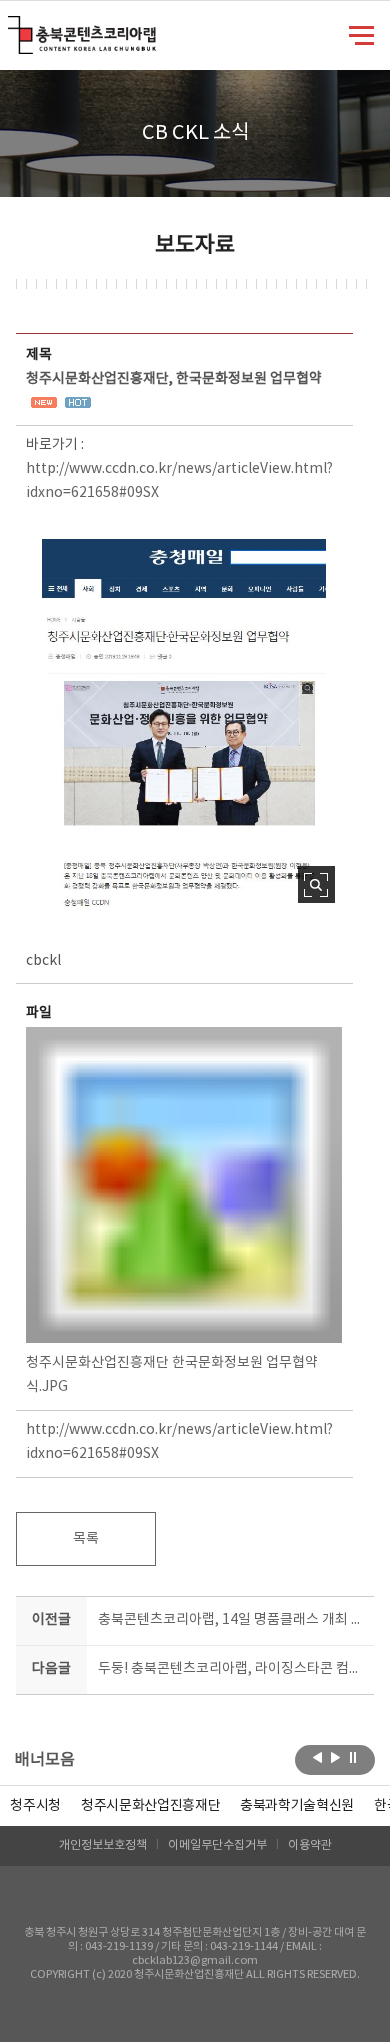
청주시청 (35, 1806)
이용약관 (310, 1845)
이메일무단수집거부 (217, 1845)
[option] (35, 1806)
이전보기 (317, 1758)
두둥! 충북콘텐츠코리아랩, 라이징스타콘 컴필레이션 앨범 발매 (232, 1669)
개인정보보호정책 (103, 1845)
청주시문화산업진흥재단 (150, 1806)
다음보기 (335, 1758)
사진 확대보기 (316, 884)
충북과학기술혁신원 (297, 1806)
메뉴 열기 (361, 34)
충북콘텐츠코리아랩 (12, 27)
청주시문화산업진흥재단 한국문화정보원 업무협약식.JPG (172, 1375)
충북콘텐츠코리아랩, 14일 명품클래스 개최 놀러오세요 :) (232, 1620)
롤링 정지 (353, 1758)
